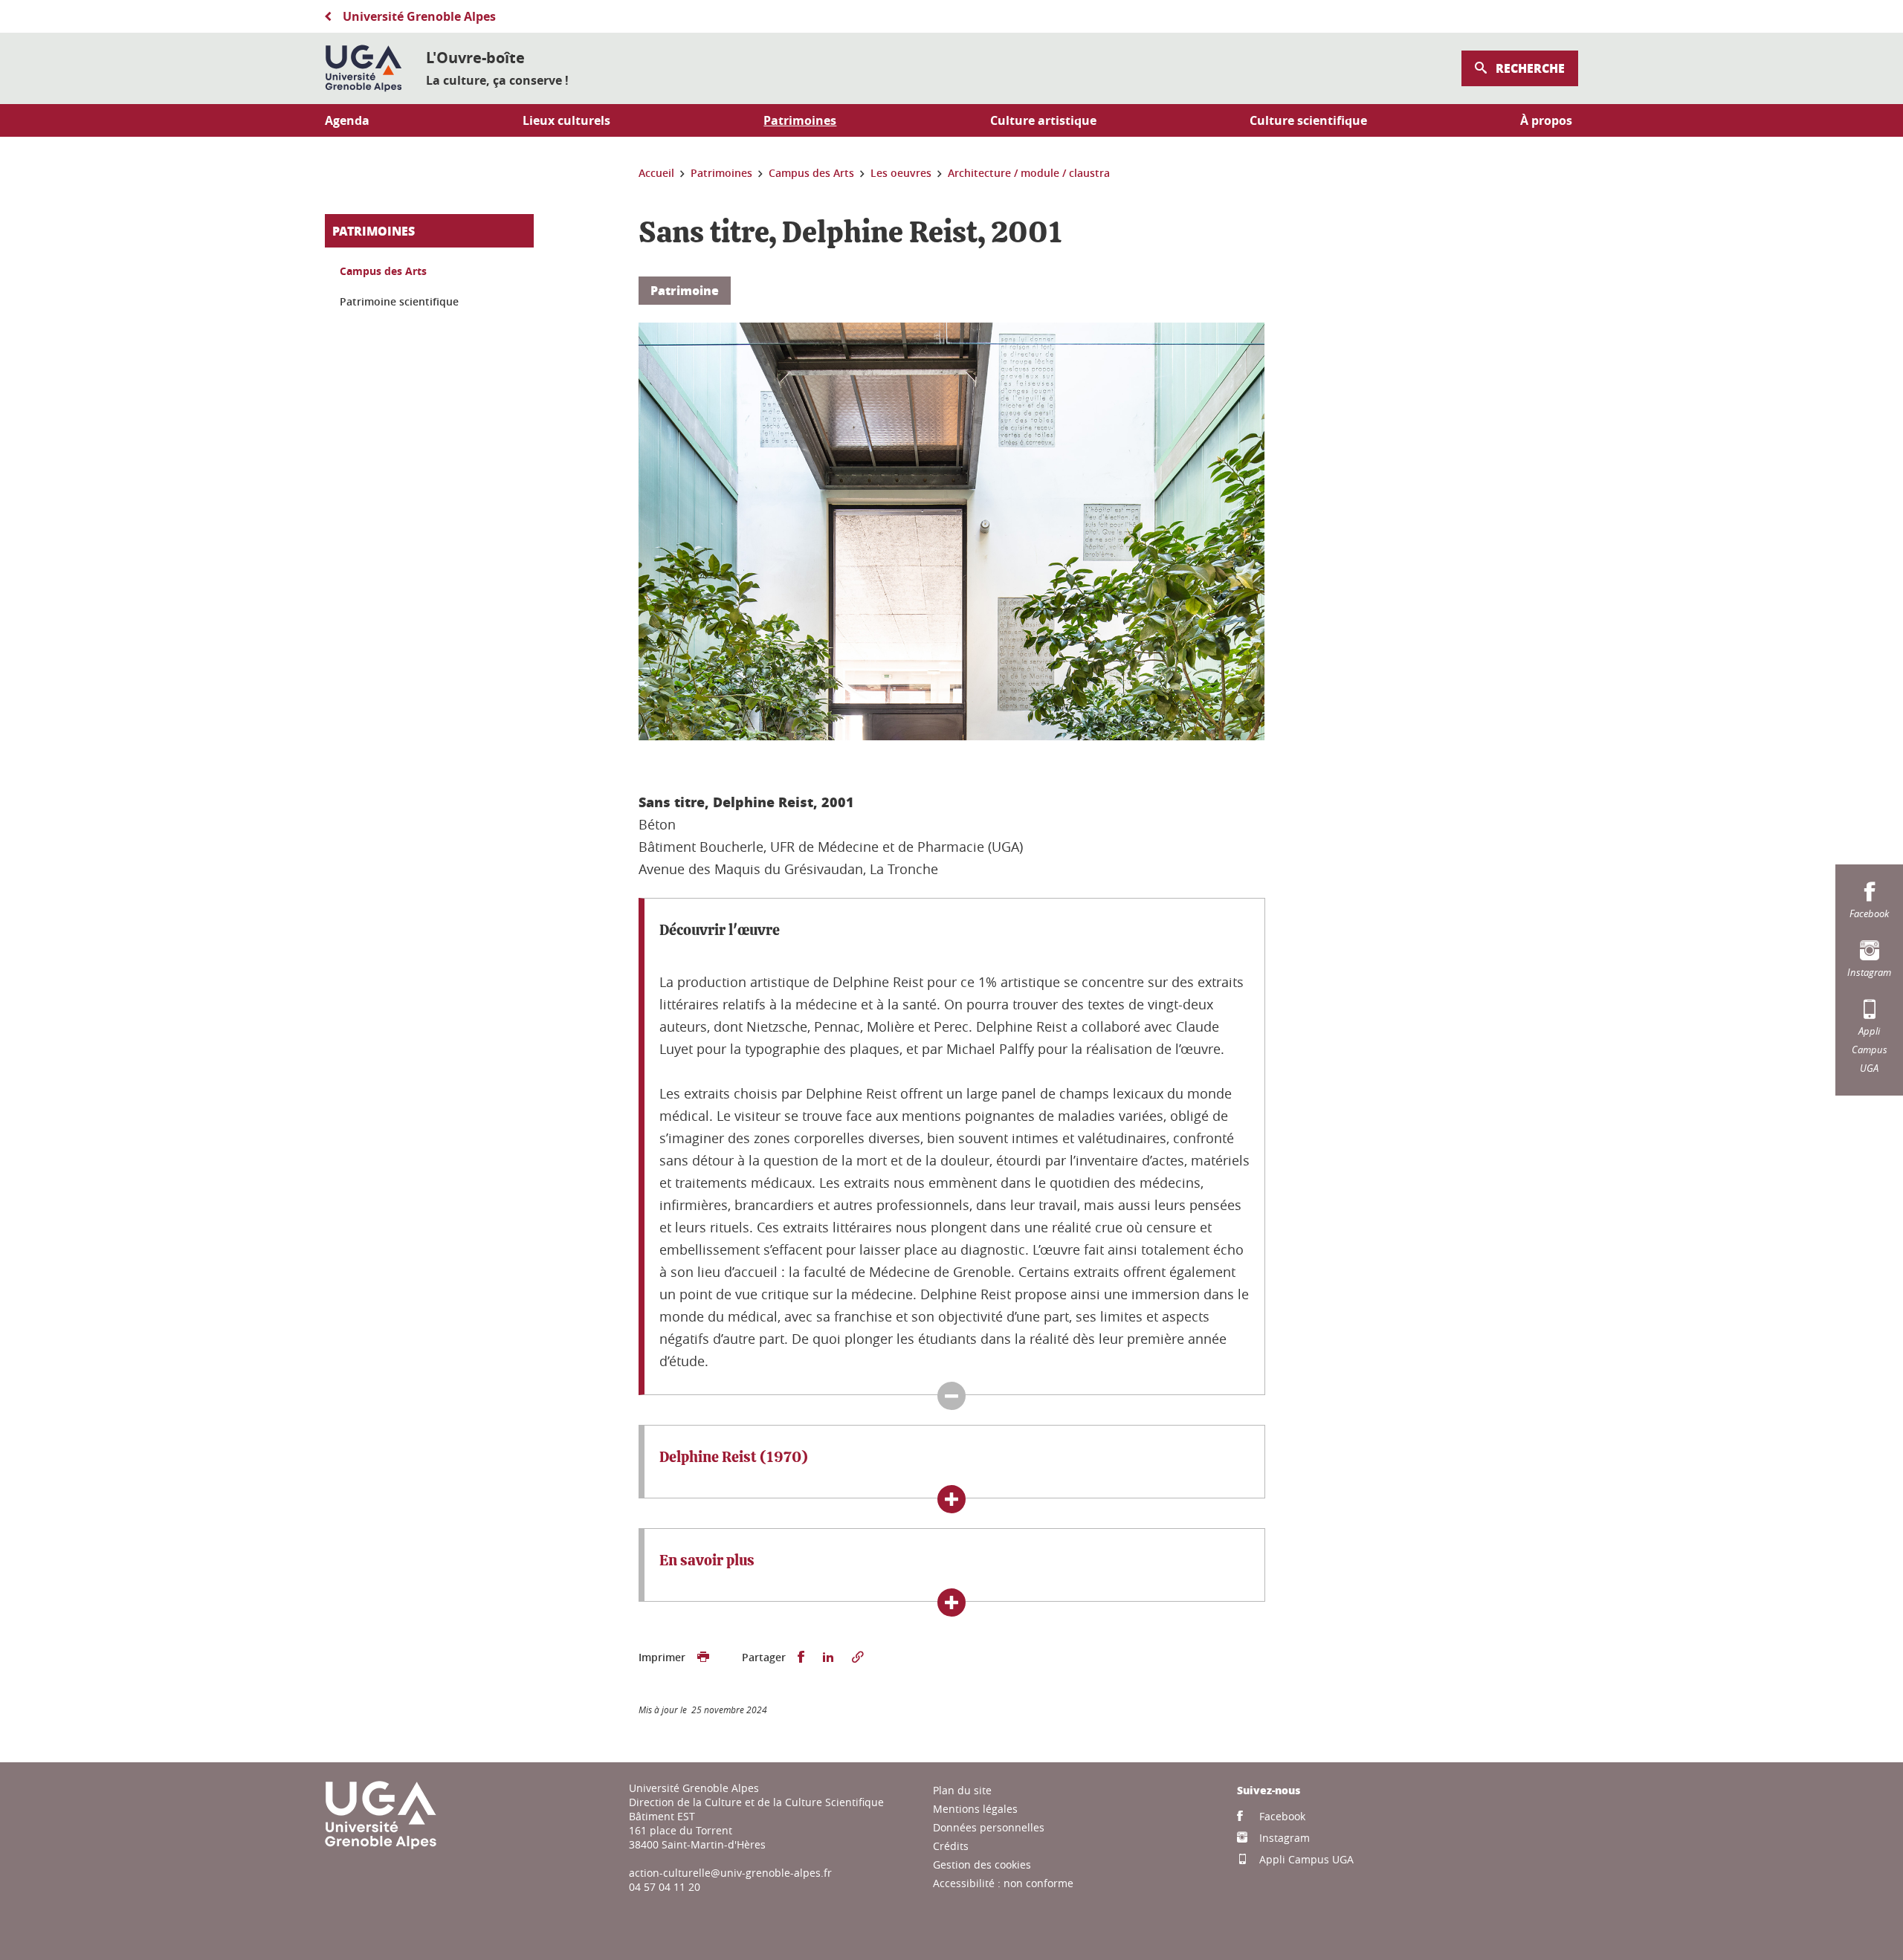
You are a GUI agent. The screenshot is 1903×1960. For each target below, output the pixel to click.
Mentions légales (975, 1809)
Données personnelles (989, 1827)
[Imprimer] (703, 1657)
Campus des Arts (383, 271)
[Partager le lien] (858, 1657)
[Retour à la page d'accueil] (364, 68)
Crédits (951, 1846)
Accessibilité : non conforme (1003, 1883)
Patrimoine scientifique (399, 301)
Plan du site (962, 1790)
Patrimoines (374, 231)
